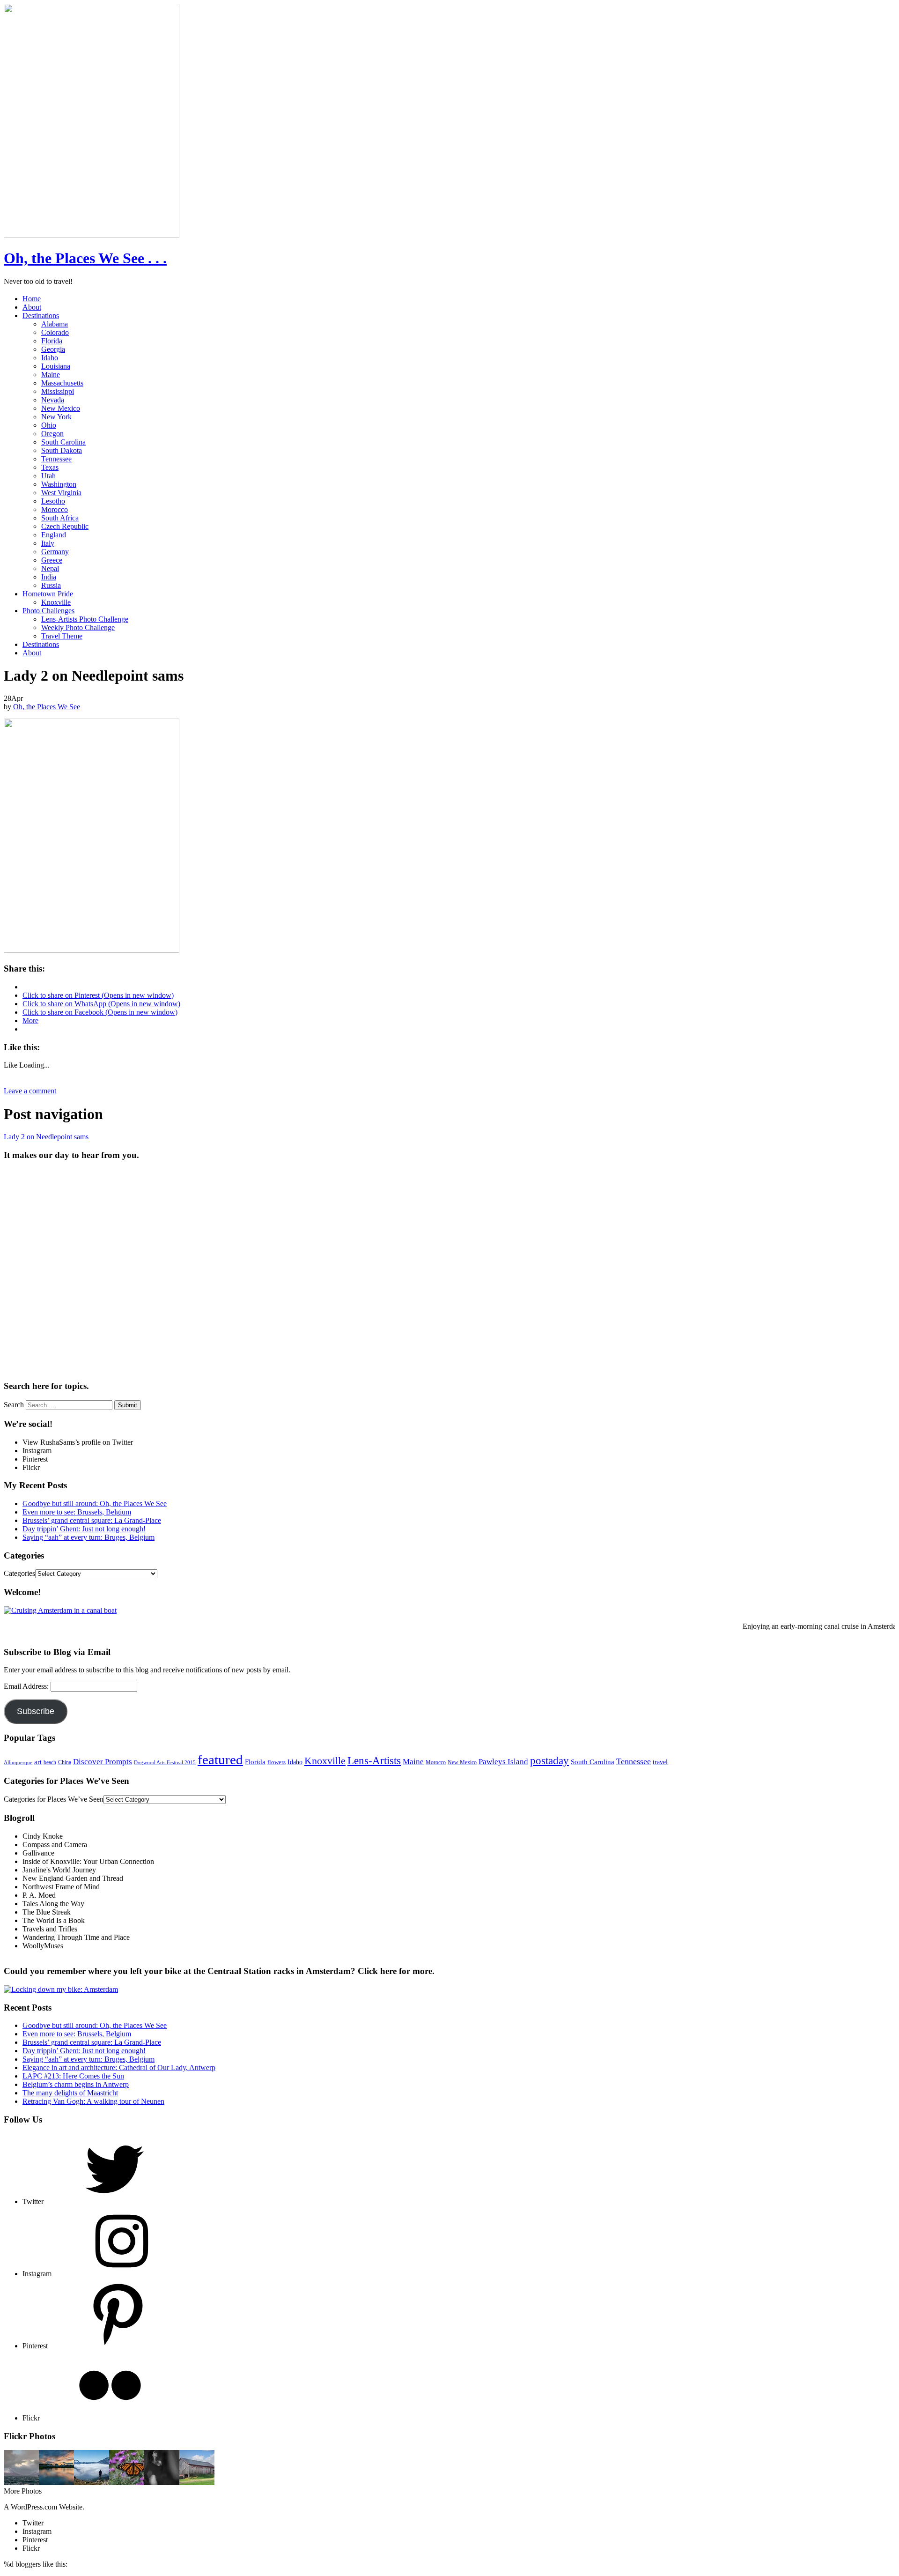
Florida (52, 341)
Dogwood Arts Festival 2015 (165, 1762)
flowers (276, 1762)
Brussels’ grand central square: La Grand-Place (92, 1520)
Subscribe (36, 1711)
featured (220, 1759)
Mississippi (58, 391)
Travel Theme (62, 636)
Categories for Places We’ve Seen (54, 1799)
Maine (51, 375)
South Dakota (62, 450)
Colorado (55, 332)
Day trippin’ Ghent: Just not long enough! (84, 1529)
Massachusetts (62, 383)
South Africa (60, 518)
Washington (59, 484)
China (65, 1762)
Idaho (50, 358)
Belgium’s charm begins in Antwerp (76, 2084)
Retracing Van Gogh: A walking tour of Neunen (93, 2101)
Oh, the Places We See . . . (85, 258)
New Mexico (61, 408)
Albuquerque (18, 1763)
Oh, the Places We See (47, 707)
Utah (48, 476)
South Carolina (63, 442)
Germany (55, 552)
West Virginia (61, 493)
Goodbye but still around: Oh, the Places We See (95, 1503)
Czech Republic (65, 526)
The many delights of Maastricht (70, 2093)
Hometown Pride (48, 594)
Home (32, 299)
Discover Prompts (103, 1762)
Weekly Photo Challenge (78, 627)
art (38, 1762)
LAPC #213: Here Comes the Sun (73, 2076)
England (54, 535)
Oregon (52, 434)
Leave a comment (30, 1091)
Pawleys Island (503, 1762)
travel (660, 1762)
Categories (19, 1573)
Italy (48, 543)
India (49, 577)
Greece (52, 560)
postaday (549, 1760)
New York (56, 417)
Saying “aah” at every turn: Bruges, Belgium (88, 1537)
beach (50, 1762)
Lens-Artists (374, 1760)
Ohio (49, 425)
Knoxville (56, 602)
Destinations (41, 316)
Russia (51, 585)
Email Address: (27, 1686)
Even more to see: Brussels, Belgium (77, 1512)
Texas (50, 467)
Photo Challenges (48, 611)
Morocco (55, 509)
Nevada (53, 400)
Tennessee (56, 459)
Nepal (50, 568)
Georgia (53, 349)
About (32, 307)
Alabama (55, 324)
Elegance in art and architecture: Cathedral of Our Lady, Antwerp (119, 2067)
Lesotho (53, 501)
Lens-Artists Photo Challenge (85, 619)
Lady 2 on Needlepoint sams (46, 1137)
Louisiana (56, 366)
